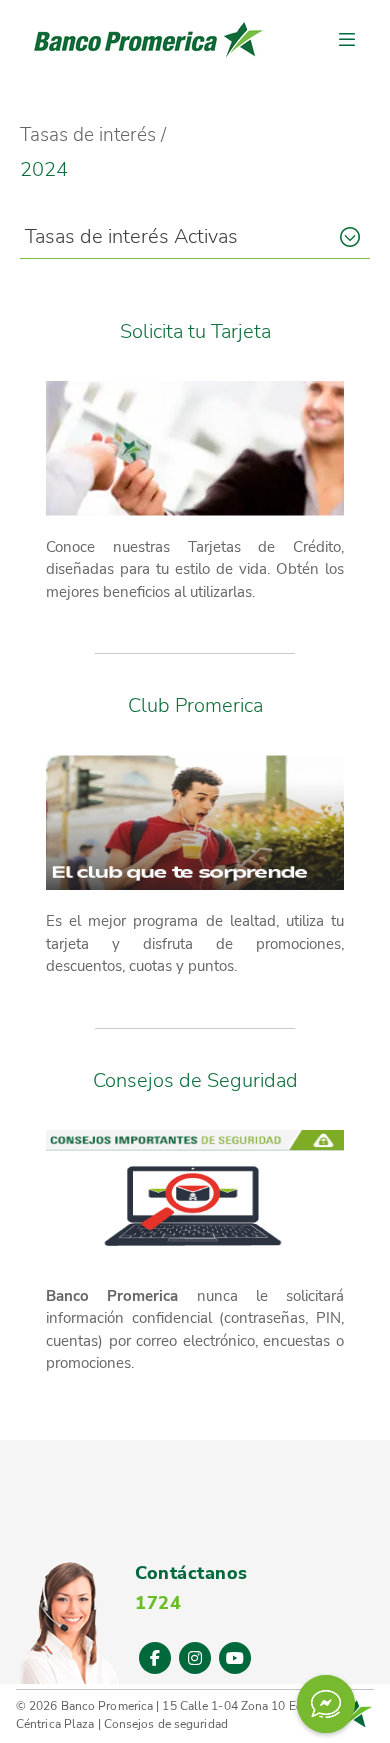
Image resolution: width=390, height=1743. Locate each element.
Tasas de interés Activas (131, 236)
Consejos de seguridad (166, 1724)
